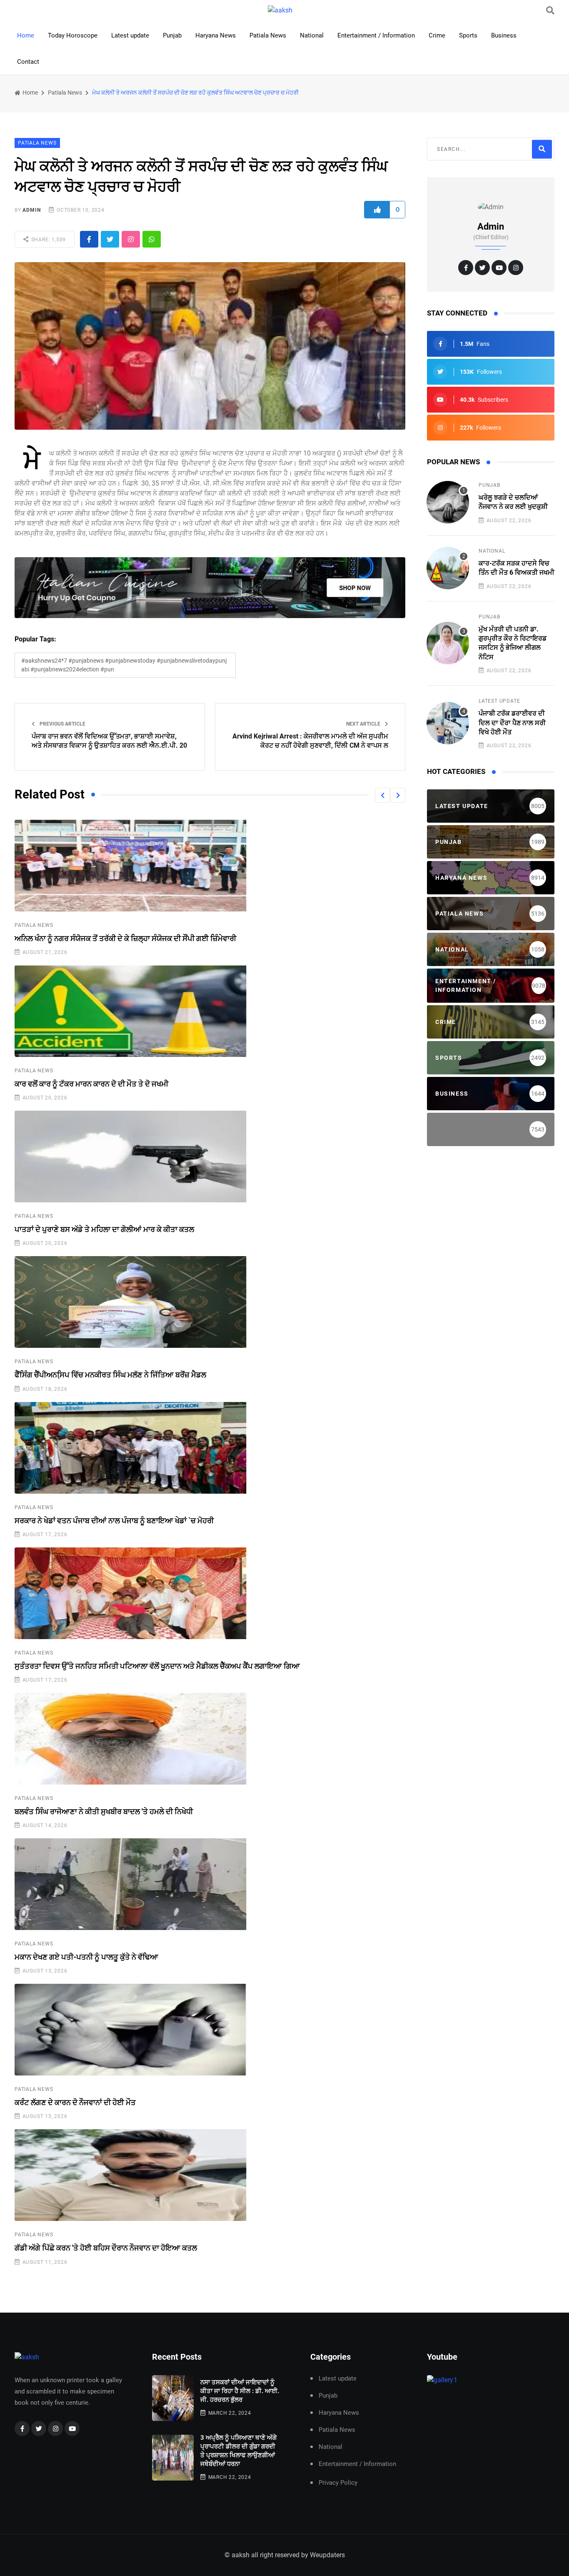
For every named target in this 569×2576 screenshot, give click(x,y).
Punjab (172, 35)
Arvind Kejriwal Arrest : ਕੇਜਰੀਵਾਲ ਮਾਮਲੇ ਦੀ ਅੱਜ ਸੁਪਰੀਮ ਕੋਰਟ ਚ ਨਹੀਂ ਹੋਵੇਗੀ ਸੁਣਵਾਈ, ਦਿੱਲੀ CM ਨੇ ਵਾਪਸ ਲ (310, 741)
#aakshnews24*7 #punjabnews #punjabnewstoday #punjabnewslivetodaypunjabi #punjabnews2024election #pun (124, 665)
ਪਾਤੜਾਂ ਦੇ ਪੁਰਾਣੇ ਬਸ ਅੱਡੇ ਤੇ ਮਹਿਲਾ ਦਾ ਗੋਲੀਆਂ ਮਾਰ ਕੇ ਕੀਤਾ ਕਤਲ (104, 1229)
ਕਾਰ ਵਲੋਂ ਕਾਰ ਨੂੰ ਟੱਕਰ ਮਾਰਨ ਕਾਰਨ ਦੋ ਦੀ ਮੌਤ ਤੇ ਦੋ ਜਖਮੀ (91, 1084)
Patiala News (268, 35)
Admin (31, 210)
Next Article (364, 724)
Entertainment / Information (376, 35)
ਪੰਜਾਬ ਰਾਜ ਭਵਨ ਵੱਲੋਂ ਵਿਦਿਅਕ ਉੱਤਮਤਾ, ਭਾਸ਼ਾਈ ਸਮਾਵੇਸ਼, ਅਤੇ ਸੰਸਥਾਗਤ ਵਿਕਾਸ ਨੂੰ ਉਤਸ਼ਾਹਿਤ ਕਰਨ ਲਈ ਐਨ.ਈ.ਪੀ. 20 (109, 741)
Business (504, 35)
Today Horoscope (73, 35)
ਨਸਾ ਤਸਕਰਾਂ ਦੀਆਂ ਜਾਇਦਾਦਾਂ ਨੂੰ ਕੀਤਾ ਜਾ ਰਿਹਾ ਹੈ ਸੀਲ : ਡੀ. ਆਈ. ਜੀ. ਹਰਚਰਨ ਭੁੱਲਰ (240, 2391)
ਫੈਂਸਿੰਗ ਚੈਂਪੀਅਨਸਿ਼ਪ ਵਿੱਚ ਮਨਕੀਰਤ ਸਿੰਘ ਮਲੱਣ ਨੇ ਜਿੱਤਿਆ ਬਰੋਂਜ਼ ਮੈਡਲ (110, 1375)
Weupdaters (327, 2555)
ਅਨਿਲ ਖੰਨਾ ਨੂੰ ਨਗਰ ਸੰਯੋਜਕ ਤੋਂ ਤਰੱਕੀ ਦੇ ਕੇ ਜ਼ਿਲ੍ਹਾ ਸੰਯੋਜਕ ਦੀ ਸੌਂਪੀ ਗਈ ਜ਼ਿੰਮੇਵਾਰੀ (125, 938)
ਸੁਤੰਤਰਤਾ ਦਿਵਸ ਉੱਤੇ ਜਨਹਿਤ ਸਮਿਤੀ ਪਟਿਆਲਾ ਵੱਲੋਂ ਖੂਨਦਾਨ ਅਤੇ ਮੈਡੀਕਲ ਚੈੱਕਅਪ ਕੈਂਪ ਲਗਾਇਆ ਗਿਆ (157, 1666)
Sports (468, 35)
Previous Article (62, 724)
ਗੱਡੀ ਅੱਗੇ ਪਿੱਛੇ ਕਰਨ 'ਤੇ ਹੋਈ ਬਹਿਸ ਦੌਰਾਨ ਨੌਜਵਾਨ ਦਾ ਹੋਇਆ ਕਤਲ (106, 2248)
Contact (28, 62)
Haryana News (216, 35)
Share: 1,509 (48, 240)
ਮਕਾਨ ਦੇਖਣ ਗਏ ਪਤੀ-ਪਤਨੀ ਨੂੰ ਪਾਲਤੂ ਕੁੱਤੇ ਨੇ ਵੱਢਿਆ (86, 1957)
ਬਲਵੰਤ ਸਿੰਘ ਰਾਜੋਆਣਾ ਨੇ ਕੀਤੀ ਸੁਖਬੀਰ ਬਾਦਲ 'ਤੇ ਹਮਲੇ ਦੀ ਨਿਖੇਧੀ (104, 1811)
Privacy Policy (338, 2483)
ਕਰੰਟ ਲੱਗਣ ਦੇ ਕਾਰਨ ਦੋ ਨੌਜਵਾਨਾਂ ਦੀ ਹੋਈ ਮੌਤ (75, 2102)
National (312, 35)
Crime (437, 35)
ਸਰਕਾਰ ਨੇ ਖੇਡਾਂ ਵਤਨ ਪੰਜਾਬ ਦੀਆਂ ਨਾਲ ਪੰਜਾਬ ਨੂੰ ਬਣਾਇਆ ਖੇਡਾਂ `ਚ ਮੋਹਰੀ (114, 1521)
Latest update (130, 35)
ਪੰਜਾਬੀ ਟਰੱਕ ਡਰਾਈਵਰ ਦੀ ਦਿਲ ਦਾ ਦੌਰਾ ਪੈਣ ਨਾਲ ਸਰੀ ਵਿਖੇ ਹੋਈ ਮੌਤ (512, 723)
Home (26, 35)
